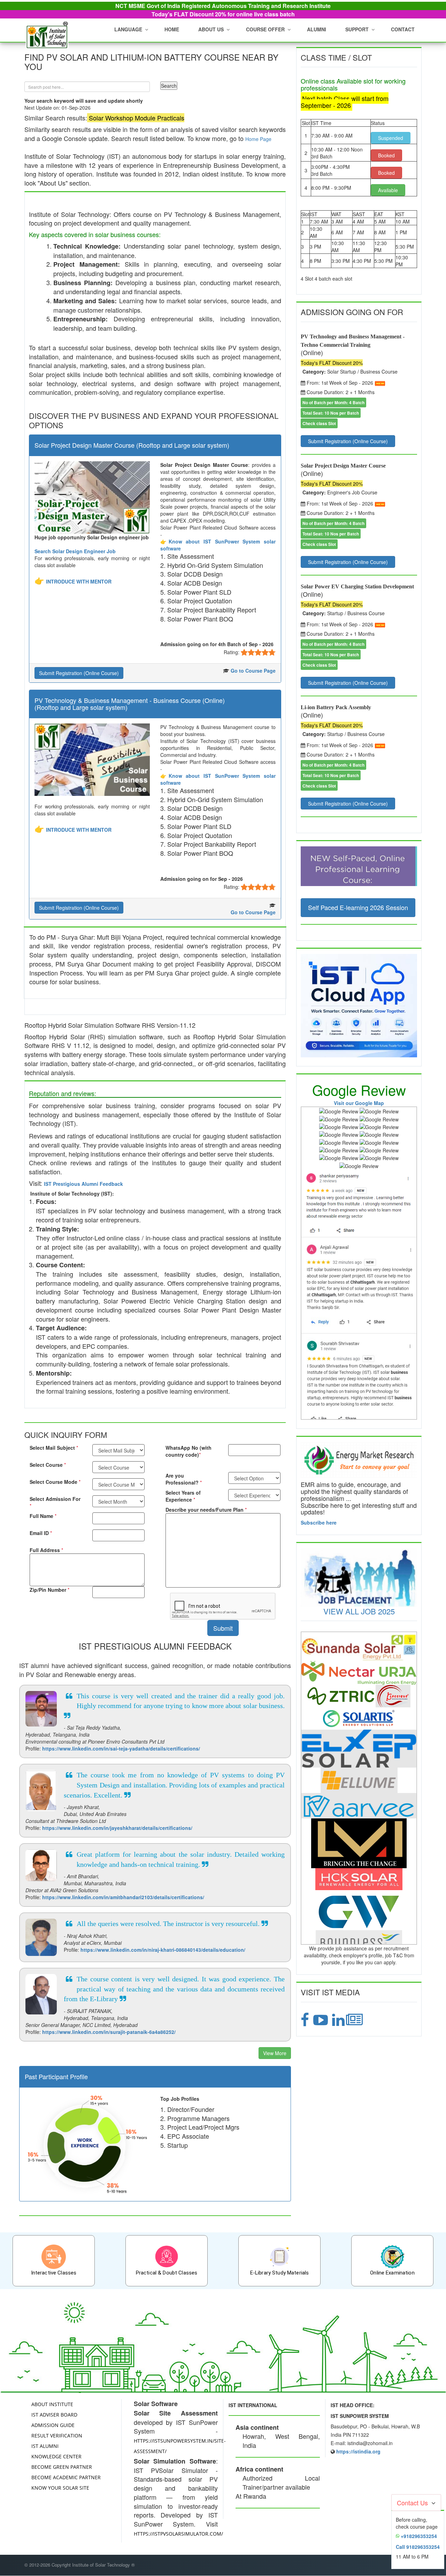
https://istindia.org (358, 2451)
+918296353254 (419, 2536)
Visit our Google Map (359, 1103)
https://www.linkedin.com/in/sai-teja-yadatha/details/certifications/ (121, 1748)
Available (388, 190)
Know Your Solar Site (60, 2488)
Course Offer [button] (265, 29)
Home (172, 29)
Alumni (317, 29)
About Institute (52, 2404)
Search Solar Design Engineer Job (75, 551)
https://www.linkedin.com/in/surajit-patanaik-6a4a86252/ (109, 2032)
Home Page (258, 139)
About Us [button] (211, 29)
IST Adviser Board (54, 2415)
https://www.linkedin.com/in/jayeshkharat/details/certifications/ (117, 1828)
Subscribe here (319, 1522)
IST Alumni (45, 2446)
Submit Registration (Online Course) (79, 673)
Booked (386, 155)
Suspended (391, 138)
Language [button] (128, 29)
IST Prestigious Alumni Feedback (83, 1184)
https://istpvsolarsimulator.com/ (178, 2534)
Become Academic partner (66, 2477)
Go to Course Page (253, 671)
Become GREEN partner (62, 2467)
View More (275, 2053)
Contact (403, 29)
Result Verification (57, 2436)
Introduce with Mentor (79, 581)
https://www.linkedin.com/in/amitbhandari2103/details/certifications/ (123, 1897)
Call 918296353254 (418, 2547)
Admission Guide (53, 2425)
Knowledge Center (56, 2456)
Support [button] (357, 29)
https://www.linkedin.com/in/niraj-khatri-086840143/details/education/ (163, 1950)
